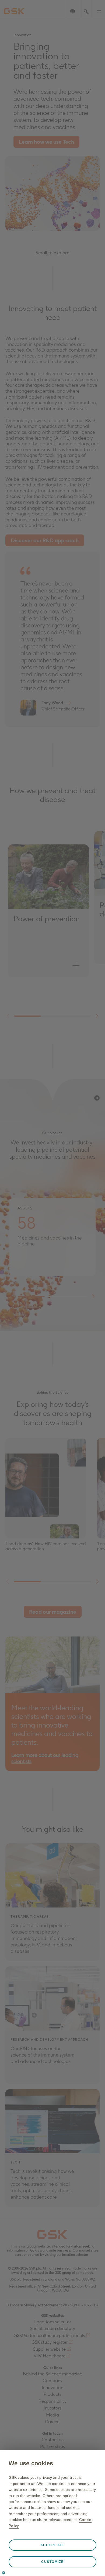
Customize (52, 2562)
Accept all (53, 2545)
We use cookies (31, 2463)
